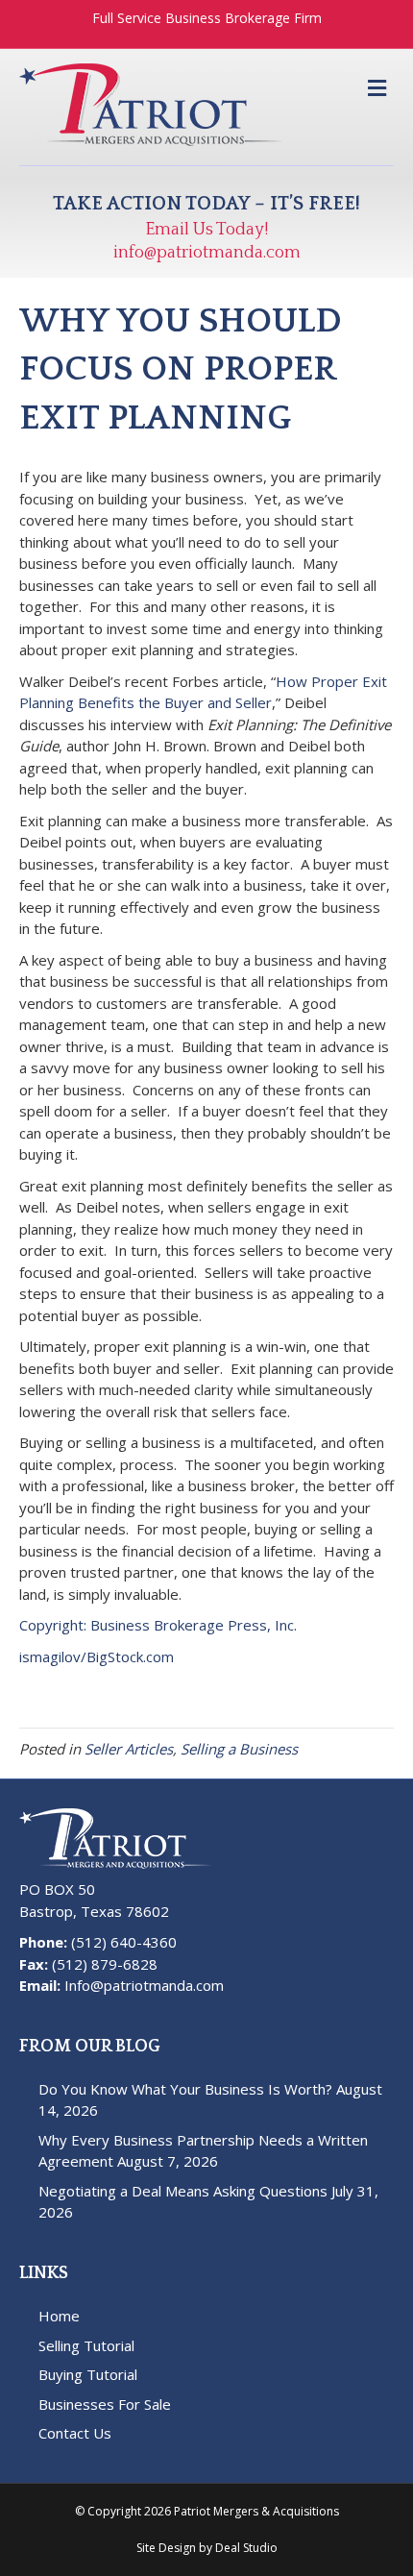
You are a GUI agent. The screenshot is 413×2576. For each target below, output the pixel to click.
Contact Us (75, 2433)
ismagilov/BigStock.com (97, 1656)
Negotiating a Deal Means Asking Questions (183, 2191)
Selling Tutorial (86, 2345)
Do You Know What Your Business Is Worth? (185, 2089)
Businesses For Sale (105, 2404)
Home (59, 2316)
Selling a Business (239, 1749)
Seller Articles (129, 1749)
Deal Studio (246, 2548)
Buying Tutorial (88, 2374)
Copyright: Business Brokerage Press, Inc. (158, 1625)
